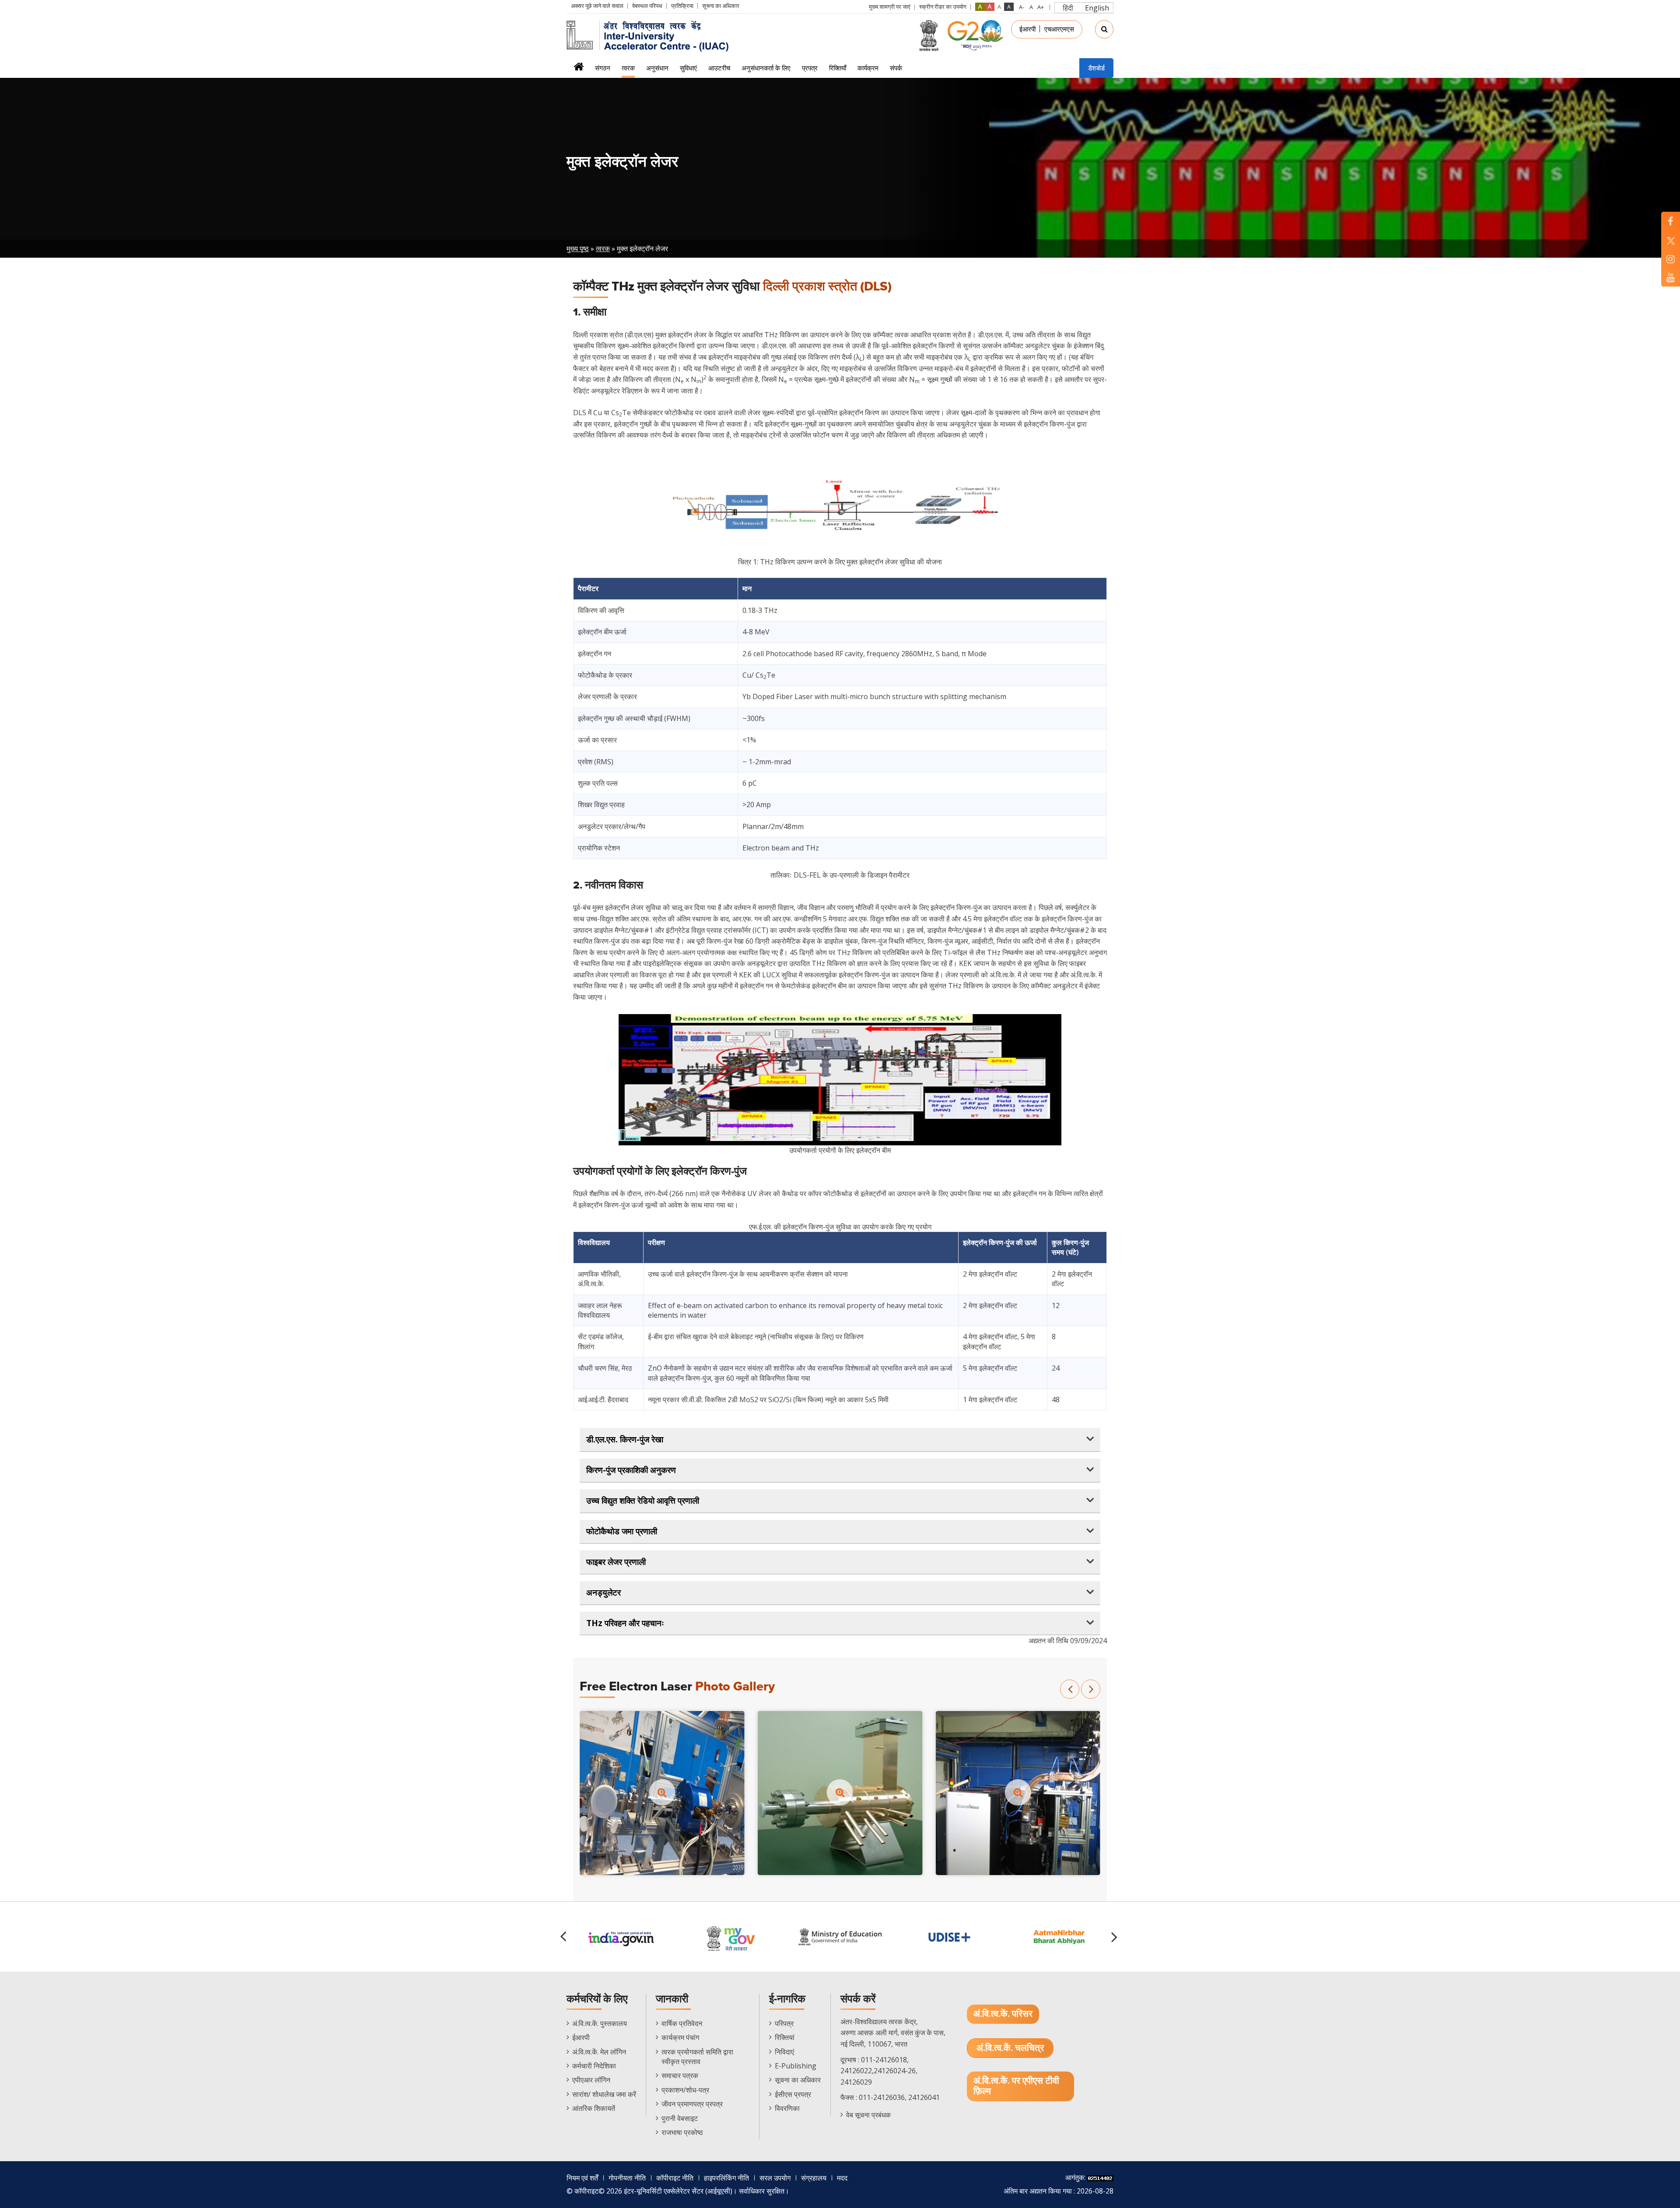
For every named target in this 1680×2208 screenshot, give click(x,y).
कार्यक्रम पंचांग (680, 2037)
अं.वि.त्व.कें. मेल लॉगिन (599, 2052)
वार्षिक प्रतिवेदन (682, 2023)
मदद (842, 2178)
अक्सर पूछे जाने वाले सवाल (597, 6)
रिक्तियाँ (838, 68)
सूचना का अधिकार (721, 6)
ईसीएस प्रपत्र (793, 2094)
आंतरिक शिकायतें (594, 2108)
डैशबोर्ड (1096, 68)
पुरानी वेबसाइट (680, 2118)
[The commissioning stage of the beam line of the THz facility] (662, 1792)
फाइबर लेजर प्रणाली (616, 1562)
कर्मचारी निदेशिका (594, 2066)
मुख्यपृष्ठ (579, 69)
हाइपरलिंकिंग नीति (726, 2178)
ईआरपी (1027, 29)
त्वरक (628, 68)
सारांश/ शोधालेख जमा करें (604, 2094)
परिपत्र (784, 2023)
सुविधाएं (688, 68)
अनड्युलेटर (604, 1592)
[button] (1070, 1689)
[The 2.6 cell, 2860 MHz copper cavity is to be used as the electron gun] (840, 1792)
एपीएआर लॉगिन (591, 2080)
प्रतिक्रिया (682, 6)
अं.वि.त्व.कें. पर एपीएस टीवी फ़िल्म (1016, 2086)
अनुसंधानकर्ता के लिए (766, 68)
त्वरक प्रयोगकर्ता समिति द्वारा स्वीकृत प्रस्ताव (697, 2057)
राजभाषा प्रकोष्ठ (682, 2132)
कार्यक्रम (868, 68)
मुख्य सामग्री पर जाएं (890, 7)
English (1097, 8)
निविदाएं (784, 2052)
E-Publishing (796, 2066)
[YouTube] (1671, 277)
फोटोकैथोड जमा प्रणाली (622, 1531)
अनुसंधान (657, 68)
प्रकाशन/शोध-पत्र (685, 2090)
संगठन (603, 68)
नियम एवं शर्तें (582, 2178)
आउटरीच (719, 68)
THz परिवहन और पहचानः (625, 1623)
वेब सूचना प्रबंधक (868, 2115)
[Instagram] (1671, 259)
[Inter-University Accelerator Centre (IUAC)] (651, 35)
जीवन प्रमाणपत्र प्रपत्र (692, 2104)
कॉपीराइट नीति (675, 2178)
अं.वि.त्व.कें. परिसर (1003, 2014)
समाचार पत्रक (680, 2075)
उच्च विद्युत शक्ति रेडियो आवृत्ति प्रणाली (643, 1501)
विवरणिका (787, 2108)
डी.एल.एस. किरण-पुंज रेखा (625, 1439)
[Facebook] (1671, 221)
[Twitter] (1671, 240)
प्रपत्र (810, 68)
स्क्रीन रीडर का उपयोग (943, 7)
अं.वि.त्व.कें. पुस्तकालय (600, 2023)
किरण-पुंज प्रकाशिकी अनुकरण (631, 1470)
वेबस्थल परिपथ (647, 6)
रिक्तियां (785, 2037)
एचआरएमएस (1059, 29)
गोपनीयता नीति (627, 2178)
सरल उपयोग (775, 2178)
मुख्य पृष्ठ (578, 248)
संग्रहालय (814, 2178)
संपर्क (896, 68)
